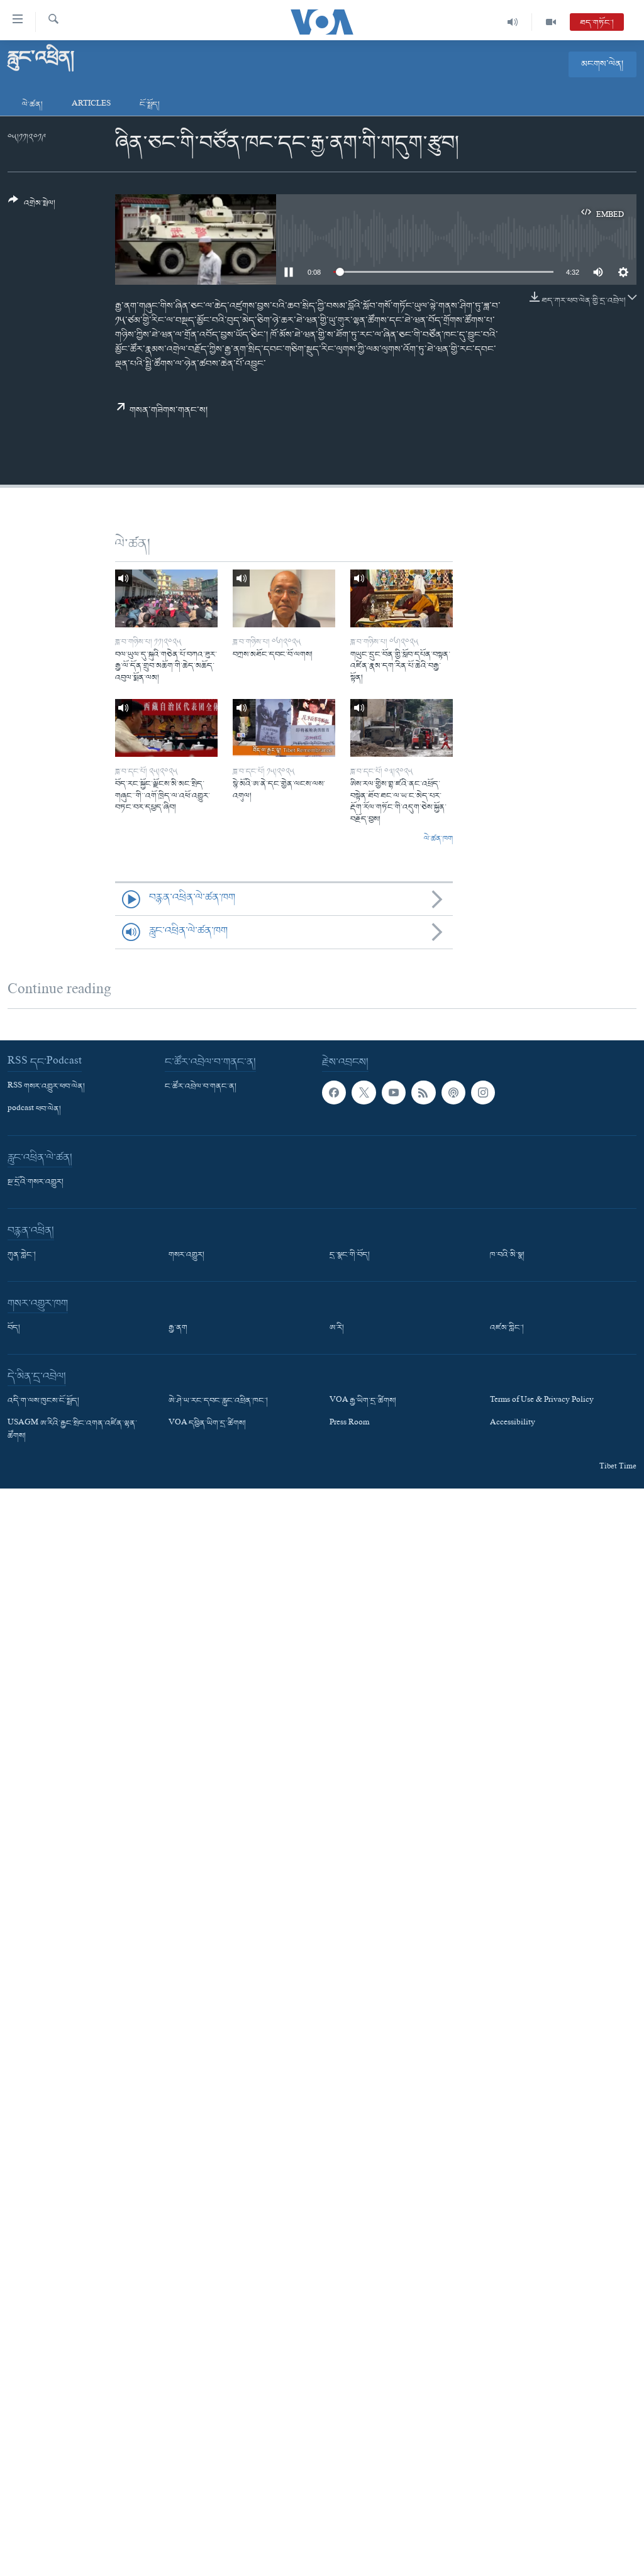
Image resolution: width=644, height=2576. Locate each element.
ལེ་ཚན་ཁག (438, 839)
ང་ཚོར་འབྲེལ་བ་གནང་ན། (201, 1087)
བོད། (14, 1328)
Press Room (349, 1424)
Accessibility (513, 1424)
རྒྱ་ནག (178, 1328)
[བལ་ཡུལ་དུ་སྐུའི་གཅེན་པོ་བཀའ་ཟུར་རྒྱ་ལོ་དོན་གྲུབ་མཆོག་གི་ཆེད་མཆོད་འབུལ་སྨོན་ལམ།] (166, 598)
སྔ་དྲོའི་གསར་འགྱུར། (36, 1182)
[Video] (551, 22)
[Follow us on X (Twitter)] (364, 1093)
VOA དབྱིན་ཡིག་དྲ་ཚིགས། (207, 1424)
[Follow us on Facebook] (334, 1093)
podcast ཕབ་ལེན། (34, 1109)
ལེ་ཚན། (32, 105)
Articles (91, 105)
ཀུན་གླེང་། (22, 1255)
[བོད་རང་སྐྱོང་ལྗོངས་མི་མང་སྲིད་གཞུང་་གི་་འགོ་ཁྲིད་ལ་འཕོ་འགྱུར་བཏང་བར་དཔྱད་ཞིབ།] (166, 728)
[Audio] (513, 22)
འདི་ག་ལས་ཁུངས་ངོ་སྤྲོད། (43, 1401)
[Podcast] (453, 1093)
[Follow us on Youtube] (394, 1093)
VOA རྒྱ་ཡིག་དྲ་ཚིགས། (363, 1401)
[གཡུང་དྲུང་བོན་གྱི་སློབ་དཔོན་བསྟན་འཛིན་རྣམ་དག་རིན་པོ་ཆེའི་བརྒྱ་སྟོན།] (402, 598)
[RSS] (423, 1093)
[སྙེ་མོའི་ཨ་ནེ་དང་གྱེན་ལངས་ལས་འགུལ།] (284, 728)
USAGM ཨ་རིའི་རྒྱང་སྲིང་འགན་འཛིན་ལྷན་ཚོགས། (72, 1430)
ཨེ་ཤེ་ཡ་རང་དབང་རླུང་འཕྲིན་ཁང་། (218, 1401)
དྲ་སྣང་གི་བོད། (350, 1255)
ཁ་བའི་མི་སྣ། (507, 1255)
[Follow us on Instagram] (483, 1093)
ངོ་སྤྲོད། (150, 105)
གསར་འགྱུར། (186, 1255)
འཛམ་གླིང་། (507, 1328)
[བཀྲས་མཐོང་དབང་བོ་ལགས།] (284, 598)
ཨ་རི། (337, 1328)
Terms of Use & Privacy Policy (542, 1401)
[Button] (32, 206)
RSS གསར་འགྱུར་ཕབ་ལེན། (46, 1087)
